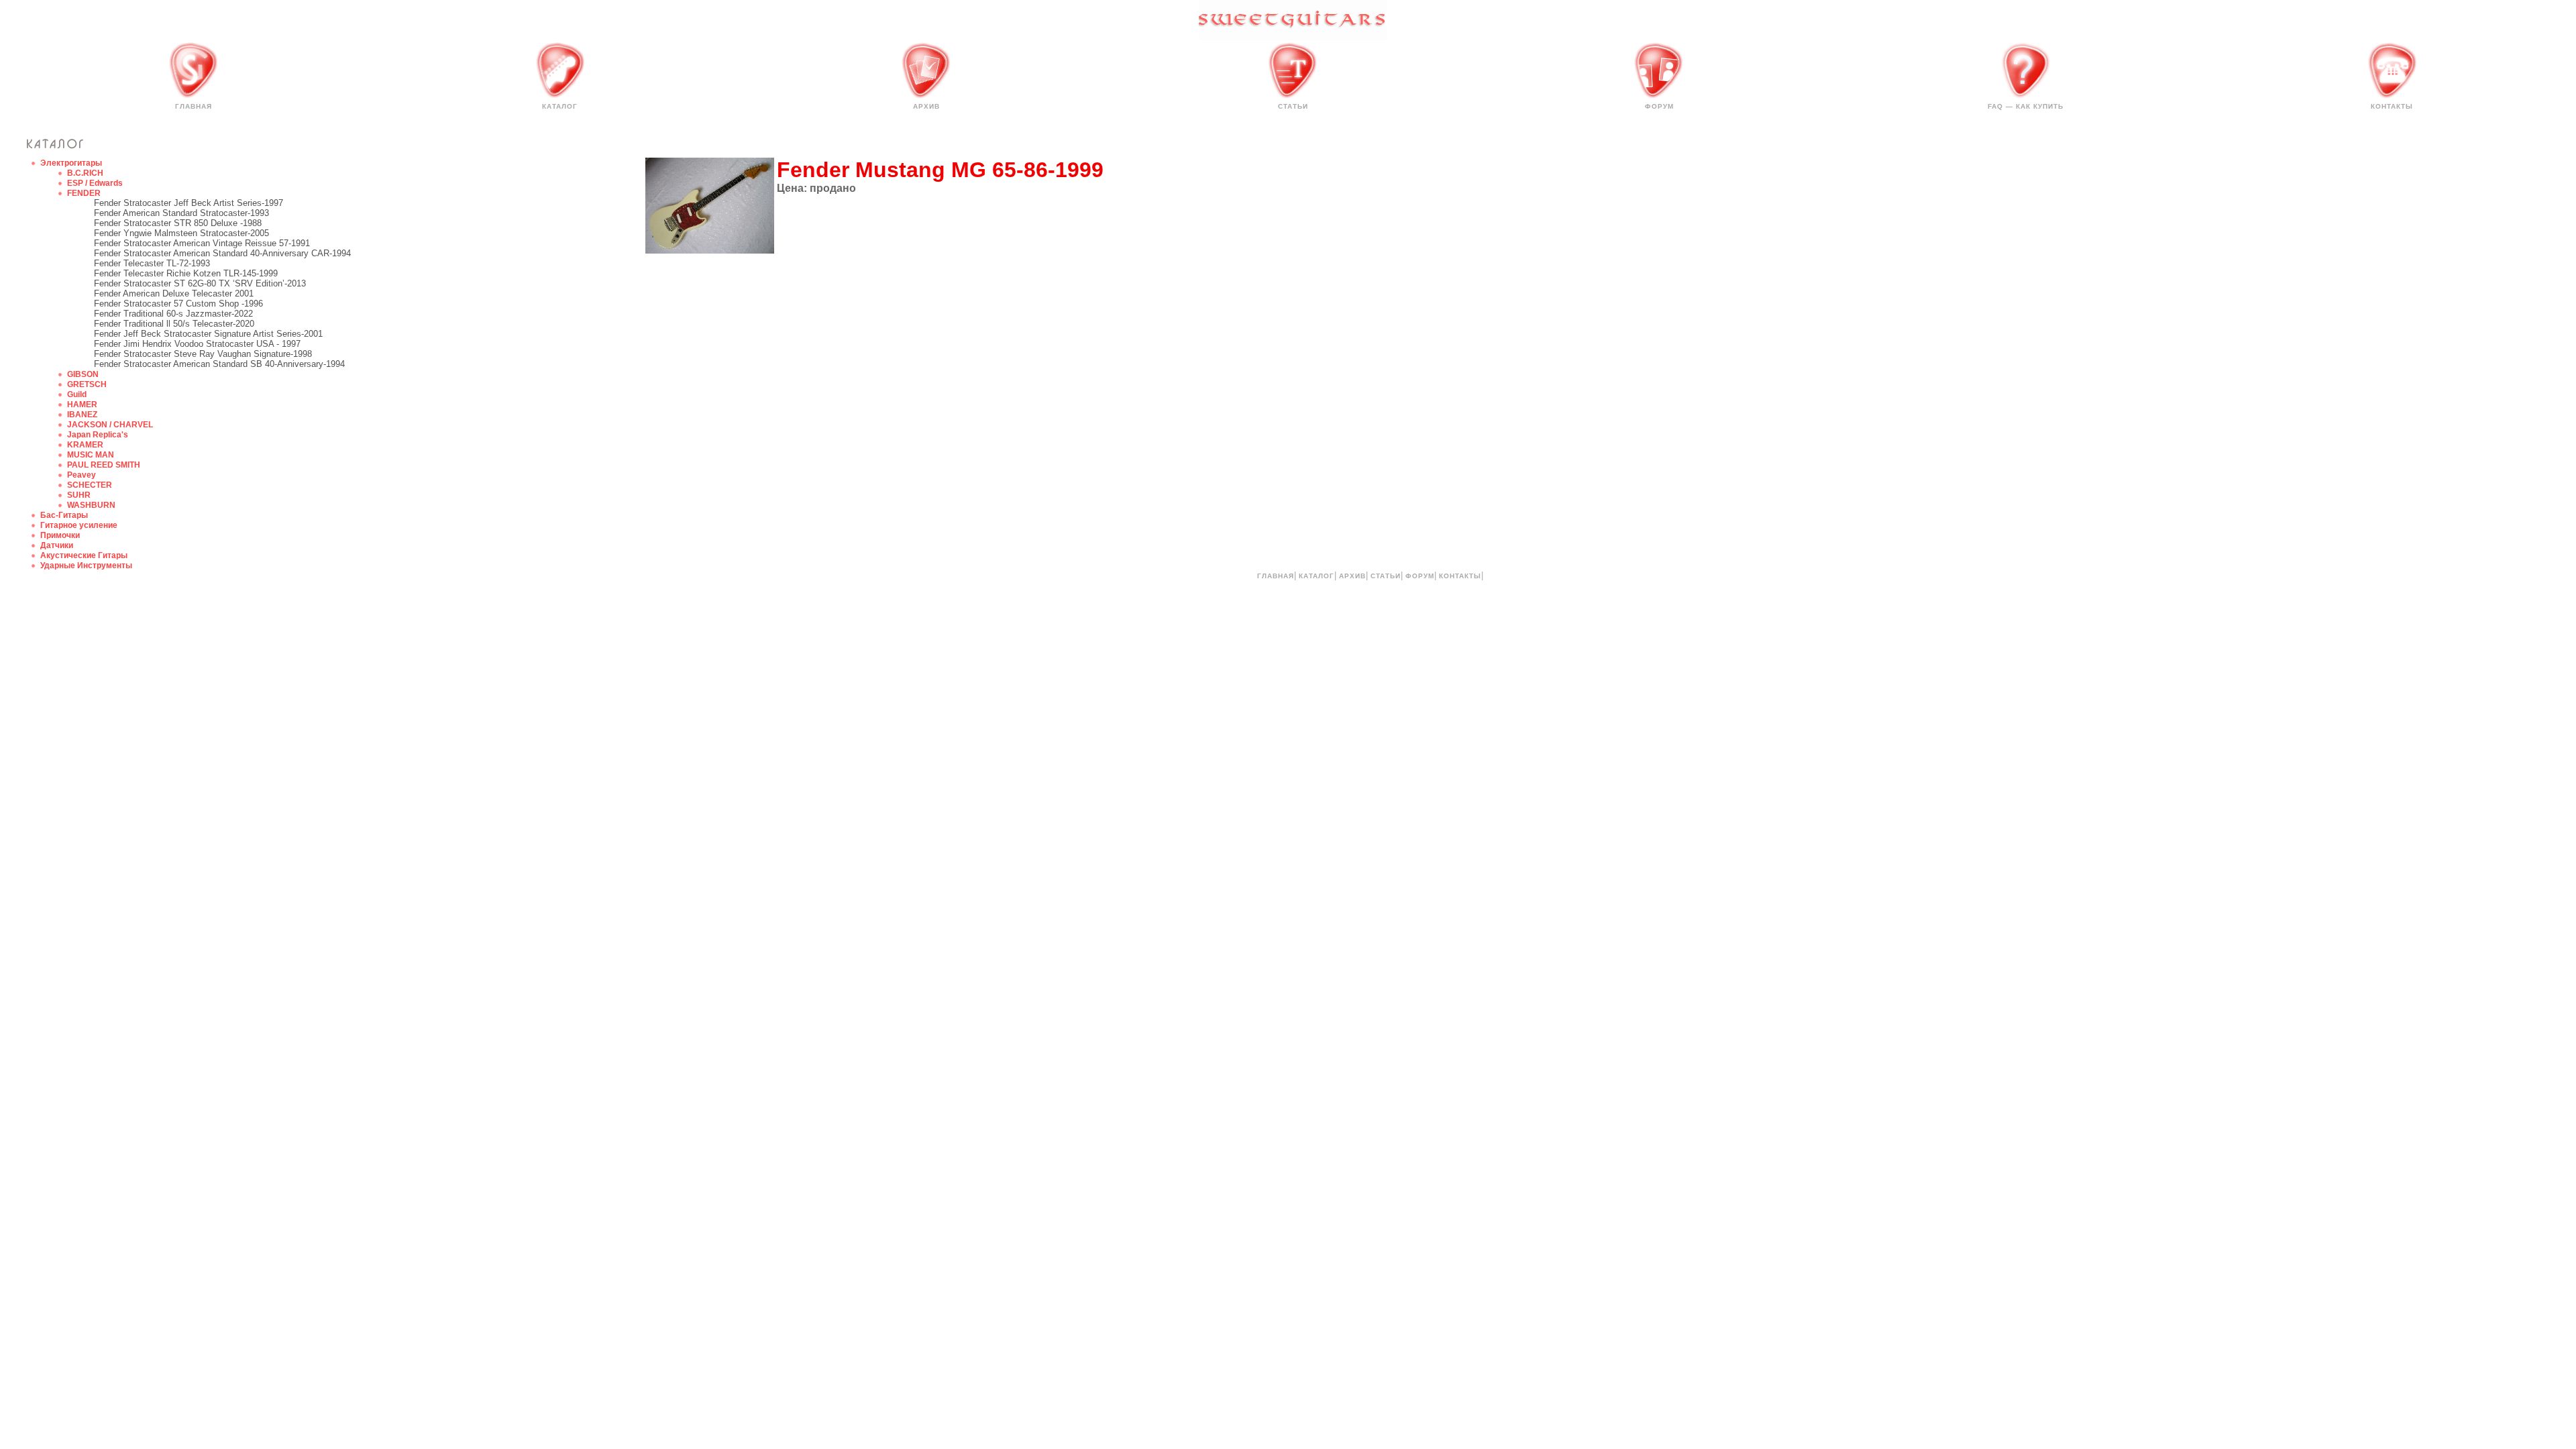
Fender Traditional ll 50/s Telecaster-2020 (174, 324)
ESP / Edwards (95, 183)
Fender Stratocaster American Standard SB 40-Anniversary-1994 (219, 364)
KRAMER (85, 445)
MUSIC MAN (91, 455)
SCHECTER (90, 485)
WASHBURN (91, 505)
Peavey (82, 475)
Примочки (60, 535)
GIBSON (83, 374)
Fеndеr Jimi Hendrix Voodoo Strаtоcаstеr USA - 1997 (197, 344)
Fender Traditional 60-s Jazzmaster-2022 (173, 314)
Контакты (2392, 106)
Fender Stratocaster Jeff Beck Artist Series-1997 (189, 203)
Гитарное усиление (79, 525)
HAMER (82, 405)
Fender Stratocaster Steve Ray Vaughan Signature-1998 (203, 354)
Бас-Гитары (64, 515)
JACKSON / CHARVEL (110, 425)
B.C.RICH (85, 173)
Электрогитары (71, 163)
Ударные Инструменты (86, 566)
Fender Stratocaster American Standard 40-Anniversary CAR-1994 (222, 253)
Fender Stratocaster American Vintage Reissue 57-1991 (202, 243)
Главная (194, 106)
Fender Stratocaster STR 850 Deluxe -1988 (178, 223)
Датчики (57, 545)
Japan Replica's (98, 435)
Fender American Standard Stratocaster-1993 (181, 213)
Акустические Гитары (84, 555)
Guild (77, 394)
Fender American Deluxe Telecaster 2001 (174, 293)
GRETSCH (87, 384)
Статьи (1293, 106)
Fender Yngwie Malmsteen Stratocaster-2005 (181, 233)
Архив (926, 106)
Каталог (560, 106)
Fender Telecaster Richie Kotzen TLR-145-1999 (186, 273)
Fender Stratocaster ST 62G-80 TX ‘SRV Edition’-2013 (200, 283)
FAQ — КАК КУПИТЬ (2026, 106)
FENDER (84, 193)
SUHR (79, 495)
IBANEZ (82, 415)
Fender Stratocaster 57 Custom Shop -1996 (178, 304)
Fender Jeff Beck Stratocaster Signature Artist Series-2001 (208, 334)
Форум (1659, 106)
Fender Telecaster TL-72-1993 (152, 263)
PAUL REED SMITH (104, 465)
